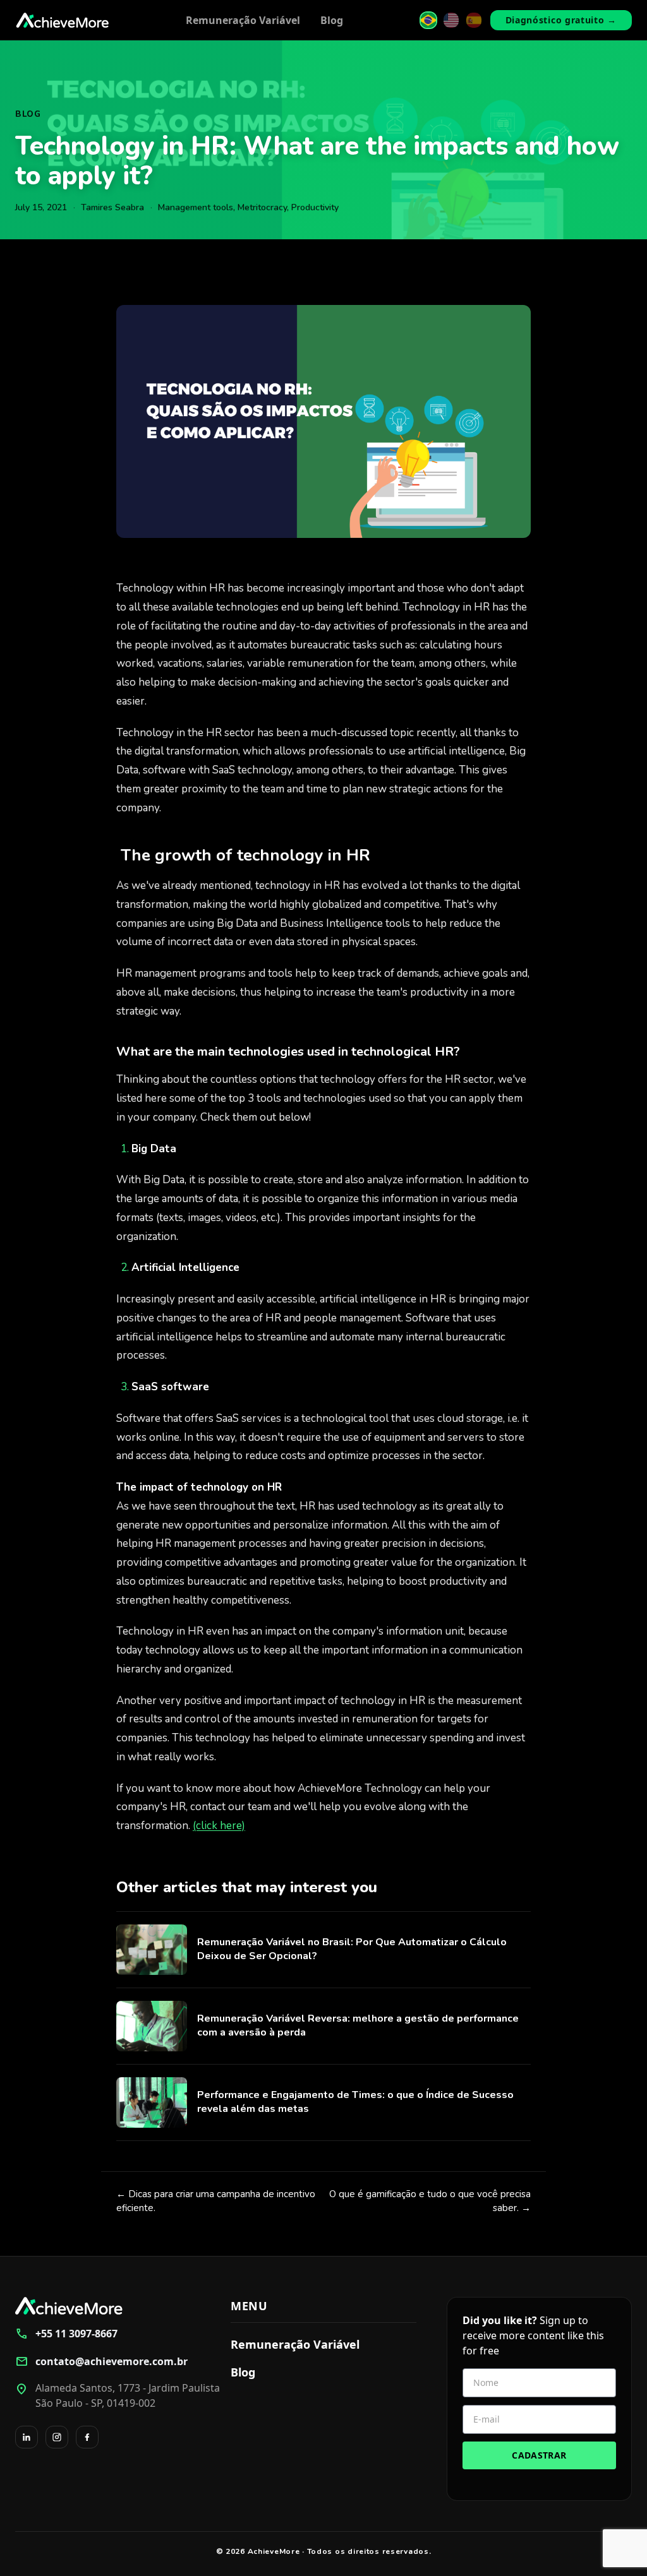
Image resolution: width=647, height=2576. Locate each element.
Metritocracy (262, 207)
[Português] (428, 20)
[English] (451, 20)
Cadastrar (539, 2455)
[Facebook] (87, 2437)
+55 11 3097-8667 (66, 2334)
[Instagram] (57, 2437)
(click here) (219, 1826)
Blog (332, 20)
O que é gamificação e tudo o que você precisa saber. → (430, 2201)
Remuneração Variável (243, 20)
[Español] (474, 20)
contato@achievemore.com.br (101, 2361)
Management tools (196, 207)
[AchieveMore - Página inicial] (63, 20)
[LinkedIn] (27, 2437)
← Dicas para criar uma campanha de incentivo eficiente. (216, 2201)
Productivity (315, 207)
